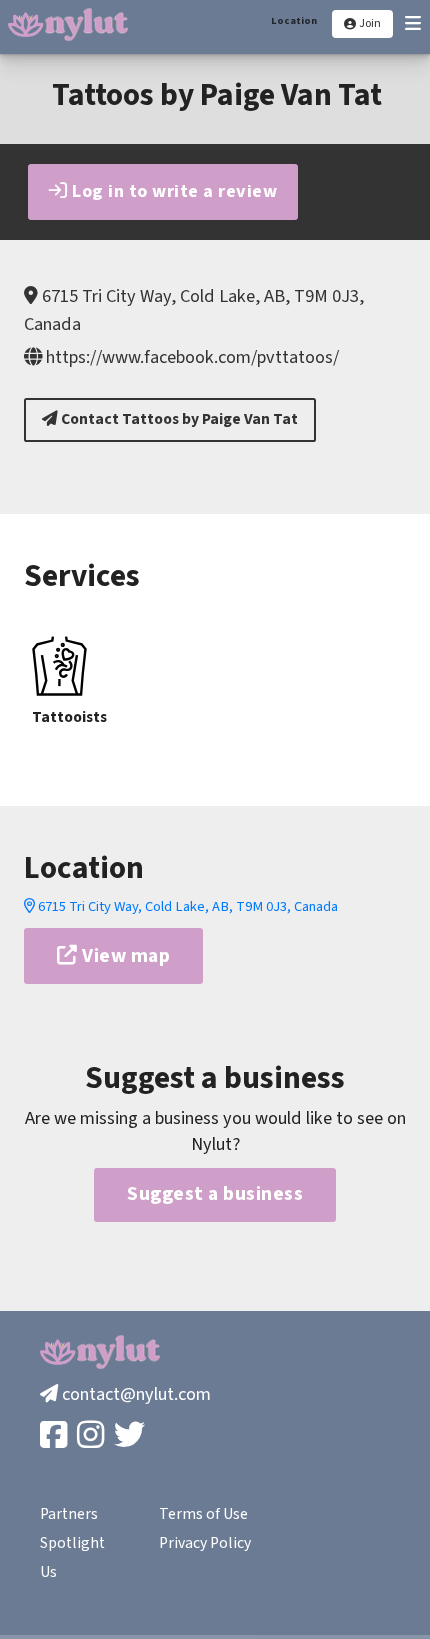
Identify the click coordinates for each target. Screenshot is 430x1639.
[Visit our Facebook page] (55, 1436)
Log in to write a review (173, 191)
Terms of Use (203, 1514)
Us (48, 1572)
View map (124, 956)
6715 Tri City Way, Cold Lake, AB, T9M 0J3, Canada (186, 906)
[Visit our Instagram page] (92, 1436)
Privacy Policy (205, 1543)
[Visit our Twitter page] (131, 1436)
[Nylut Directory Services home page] (68, 24)
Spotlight (72, 1543)
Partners (69, 1514)
